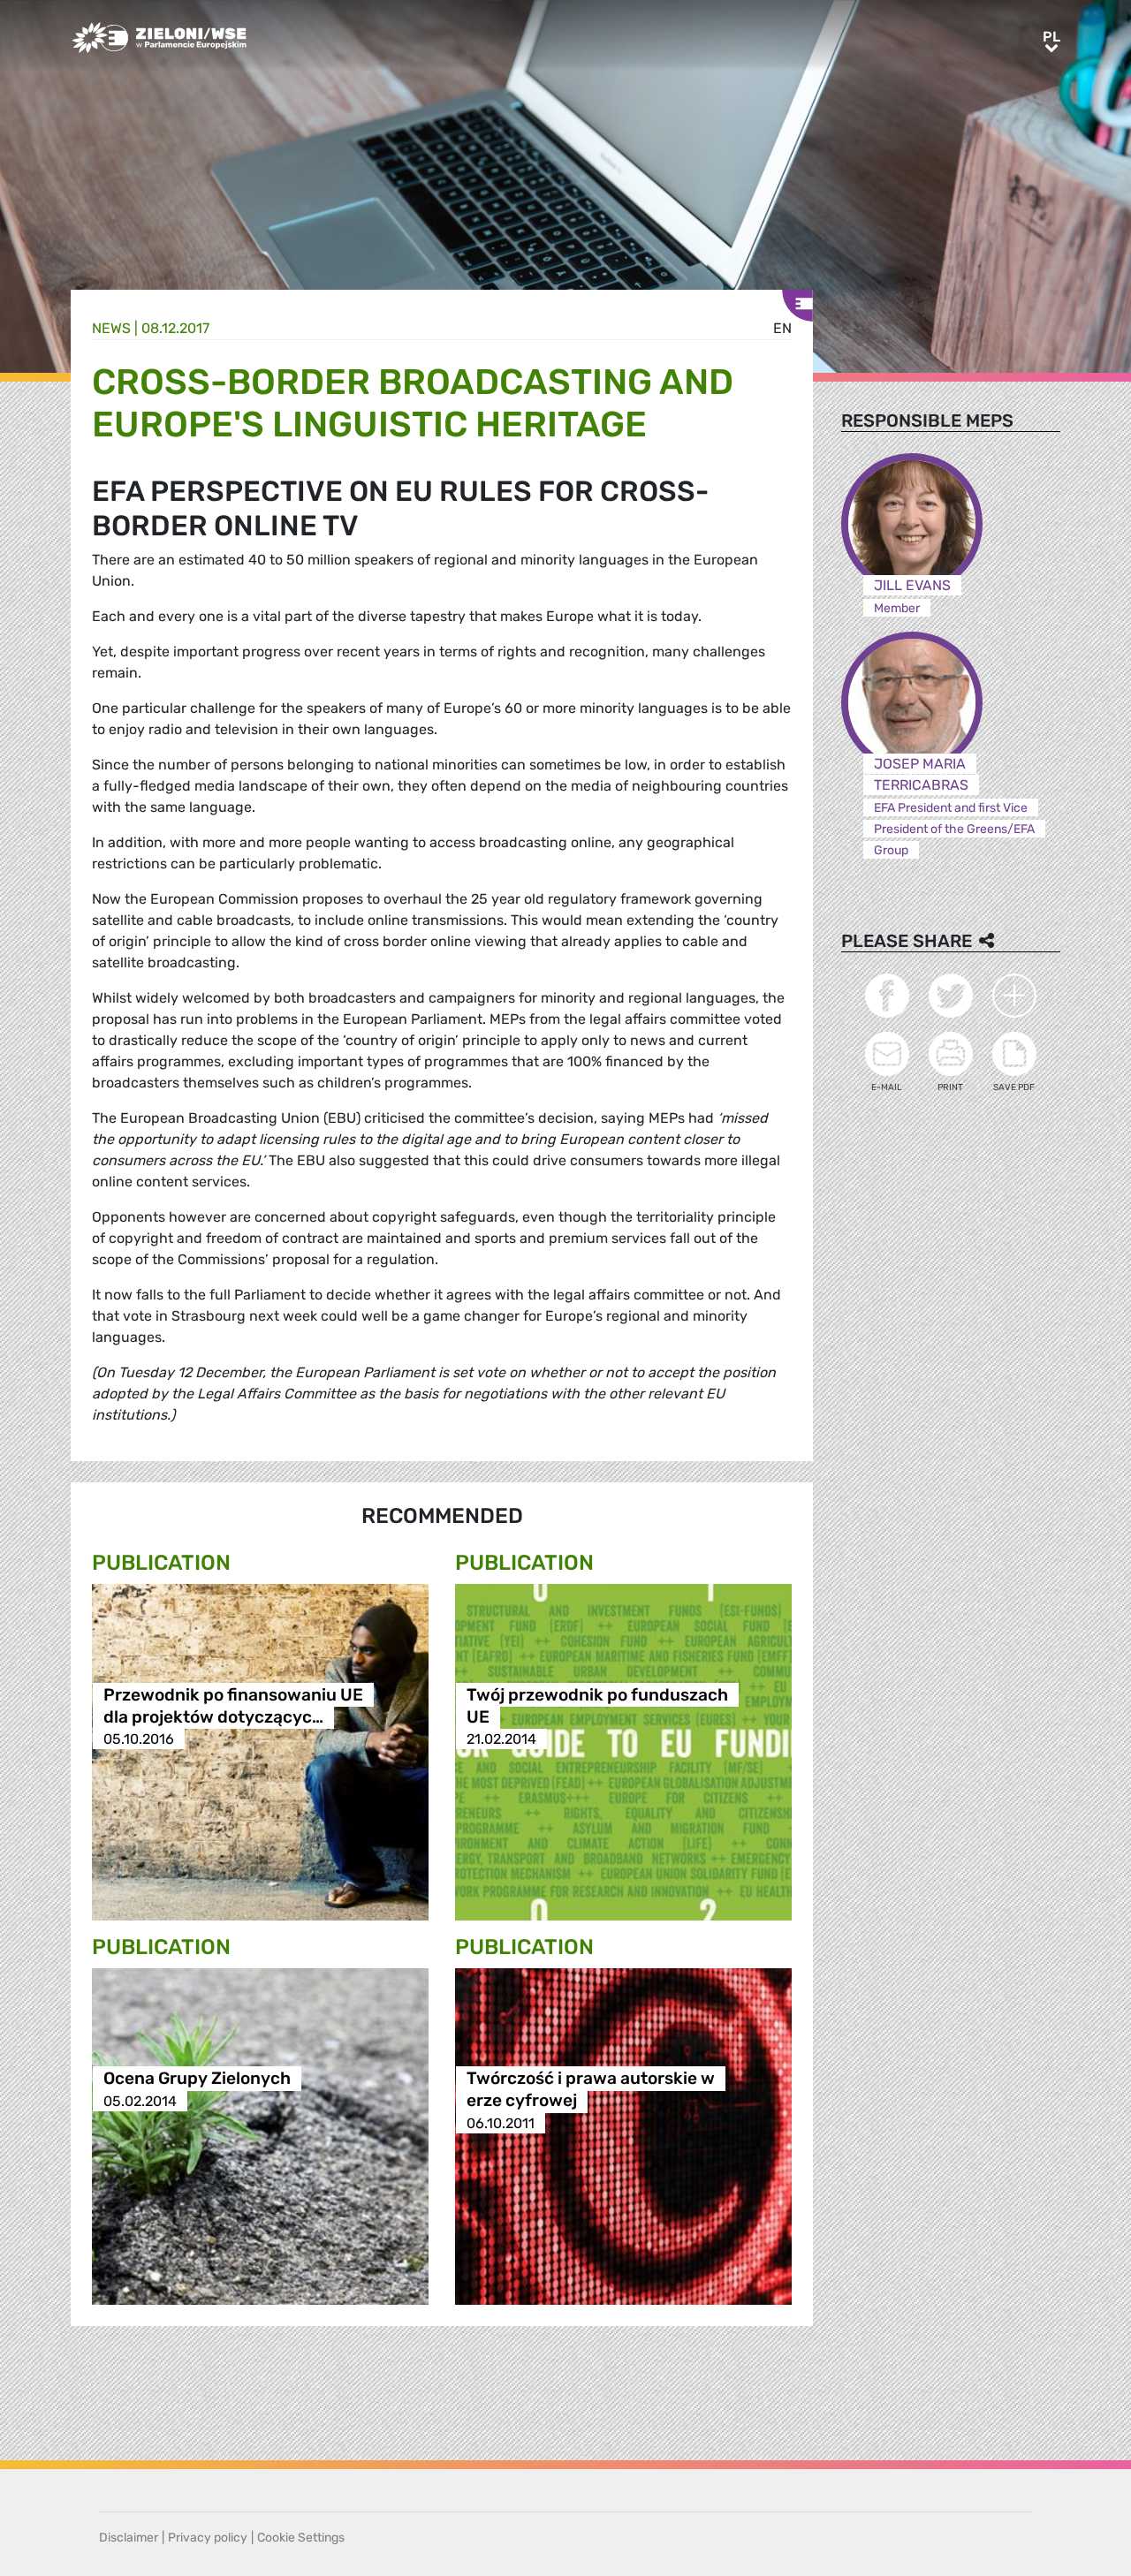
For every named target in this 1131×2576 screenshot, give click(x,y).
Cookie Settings (301, 2538)
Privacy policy (208, 2538)
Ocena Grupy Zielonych (197, 2079)
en (782, 328)
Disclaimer (129, 2538)
